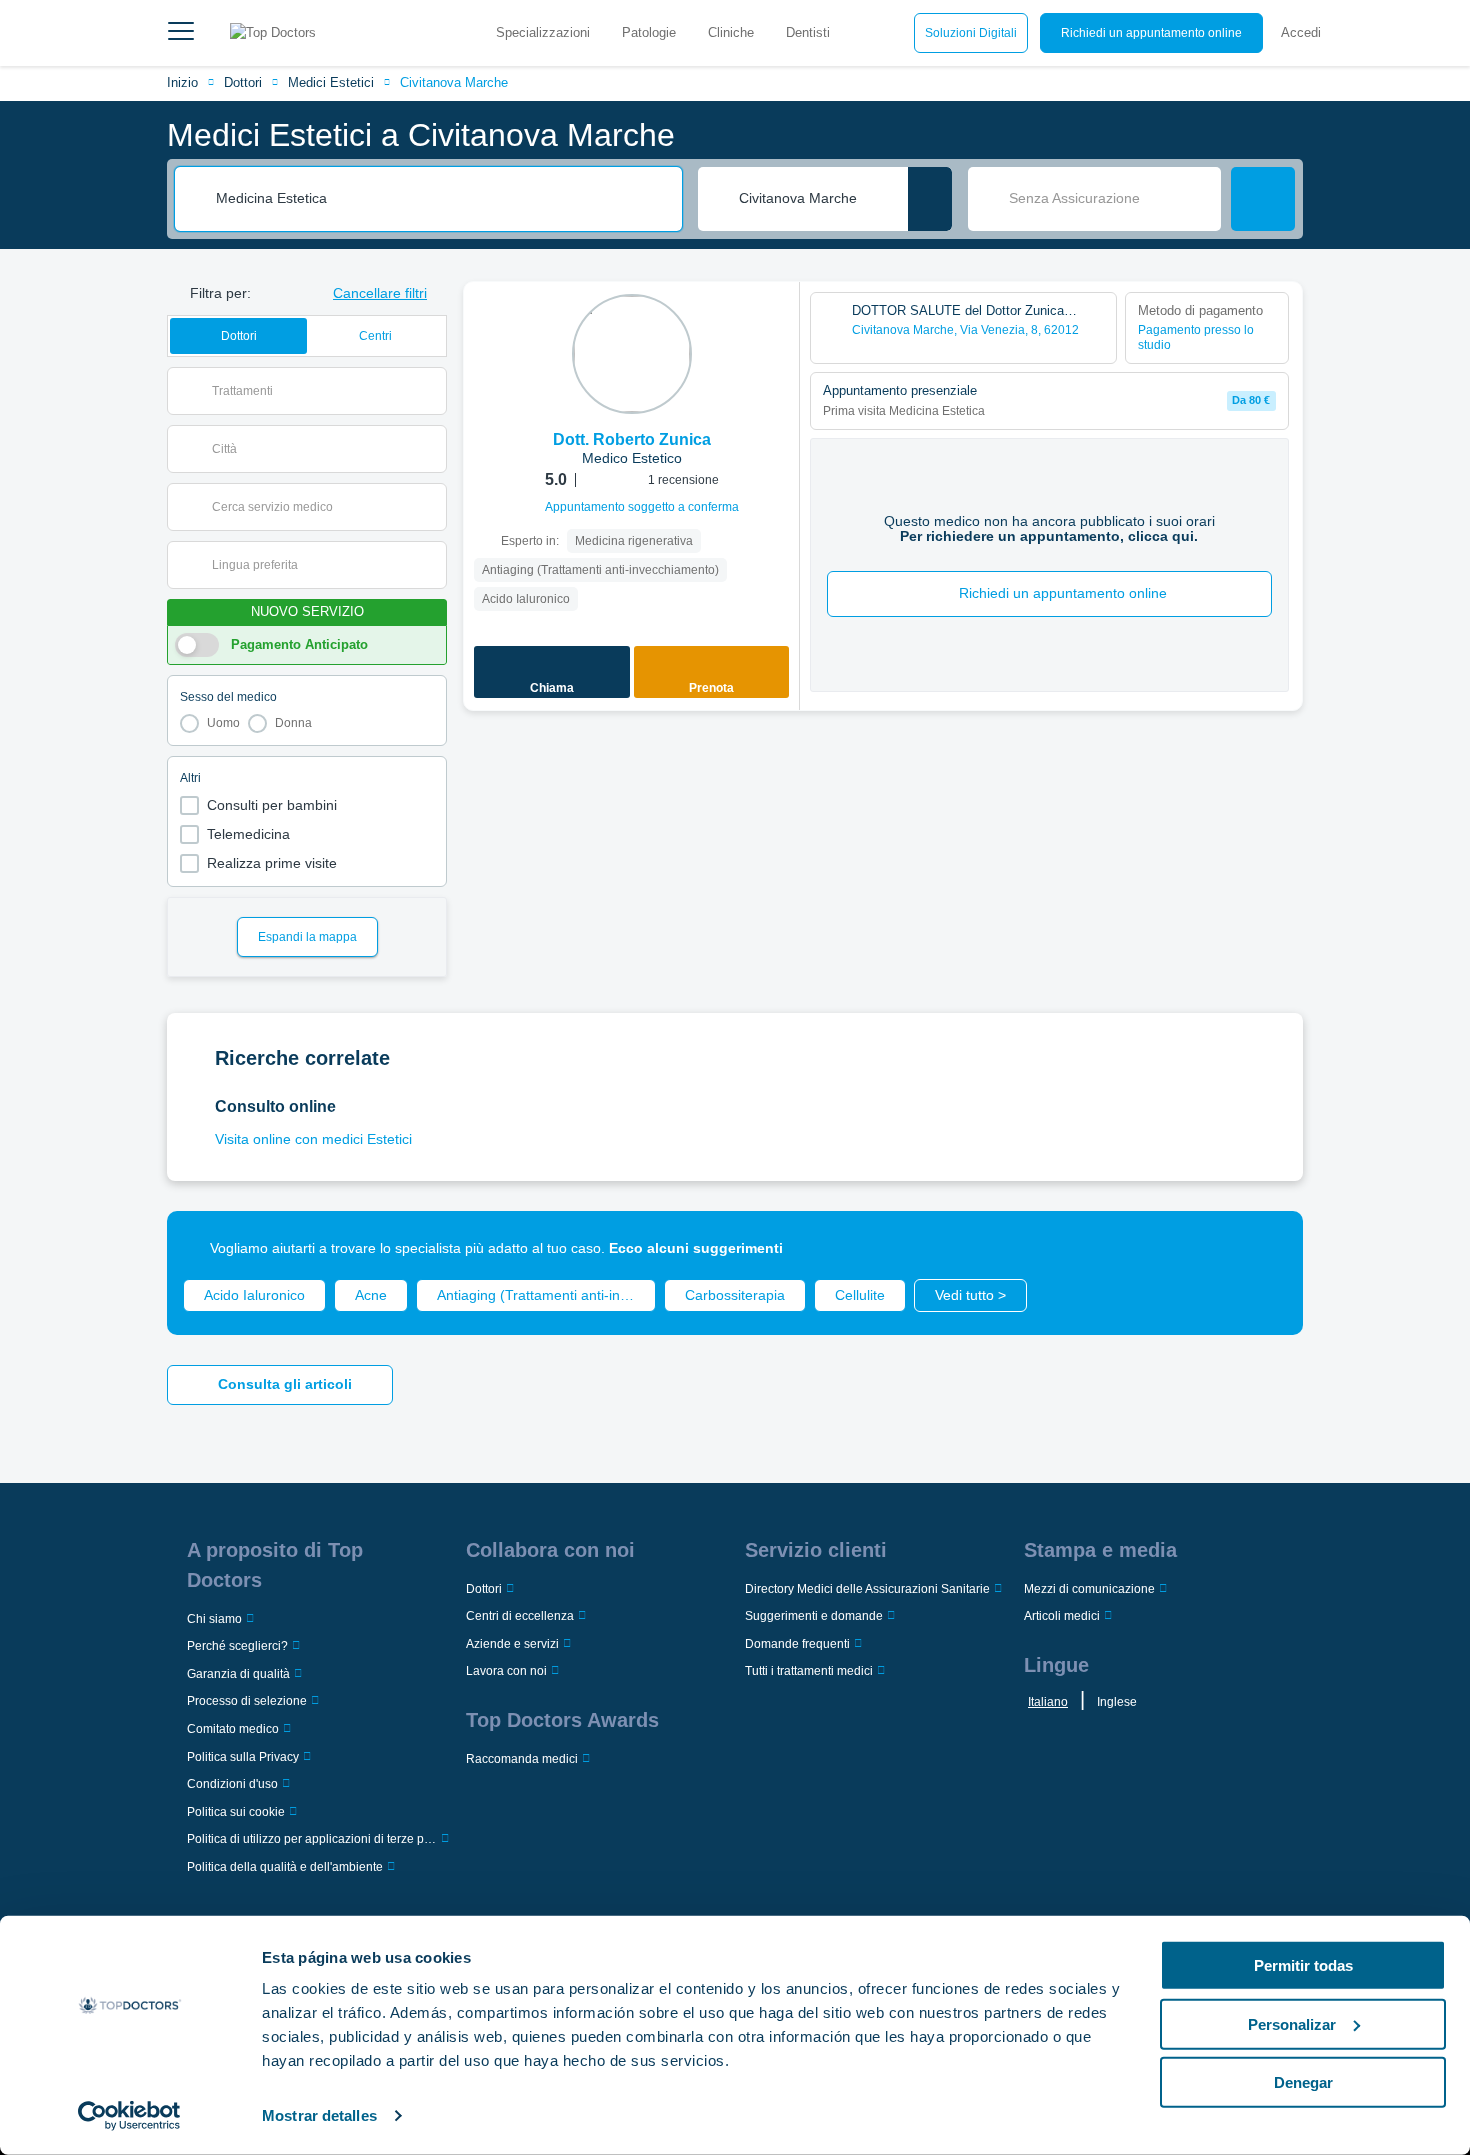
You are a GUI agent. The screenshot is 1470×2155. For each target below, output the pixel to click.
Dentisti (808, 32)
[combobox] (442, 199)
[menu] (181, 33)
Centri (375, 336)
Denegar (1303, 2082)
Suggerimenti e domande (814, 1616)
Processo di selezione (247, 1701)
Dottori (243, 82)
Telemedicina (248, 834)
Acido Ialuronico (254, 1295)
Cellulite (860, 1295)
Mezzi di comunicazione (1089, 1589)
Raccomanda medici (522, 1759)
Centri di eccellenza (520, 1616)
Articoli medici (1062, 1616)
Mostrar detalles (319, 2115)
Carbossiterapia (735, 1295)
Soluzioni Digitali (971, 33)
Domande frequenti (797, 1644)
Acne (371, 1295)
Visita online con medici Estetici (313, 1139)
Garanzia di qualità (238, 1674)
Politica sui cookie (236, 1812)
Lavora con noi (506, 1671)
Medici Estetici (331, 82)
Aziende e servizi (512, 1644)
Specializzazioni (543, 32)
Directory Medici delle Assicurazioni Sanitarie (867, 1589)
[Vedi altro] (777, 324)
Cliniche (731, 32)
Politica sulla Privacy (243, 1757)
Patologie (649, 32)
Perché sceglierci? (237, 1646)
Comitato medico (233, 1729)
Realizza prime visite (272, 863)
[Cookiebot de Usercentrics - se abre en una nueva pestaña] (129, 2116)
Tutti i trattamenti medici (809, 1671)
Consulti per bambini (272, 805)
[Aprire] (431, 391)
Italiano (1048, 1702)
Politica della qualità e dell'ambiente (285, 1867)
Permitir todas (1303, 1965)
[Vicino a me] (930, 199)
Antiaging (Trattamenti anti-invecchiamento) (546, 1295)
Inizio (182, 82)
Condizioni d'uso (232, 1784)
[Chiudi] (1265, 1249)
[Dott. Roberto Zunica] (632, 354)
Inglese (1117, 1702)
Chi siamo (214, 1619)
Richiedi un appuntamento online (1151, 33)
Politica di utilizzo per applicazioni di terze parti (312, 1839)
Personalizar (1292, 2023)
